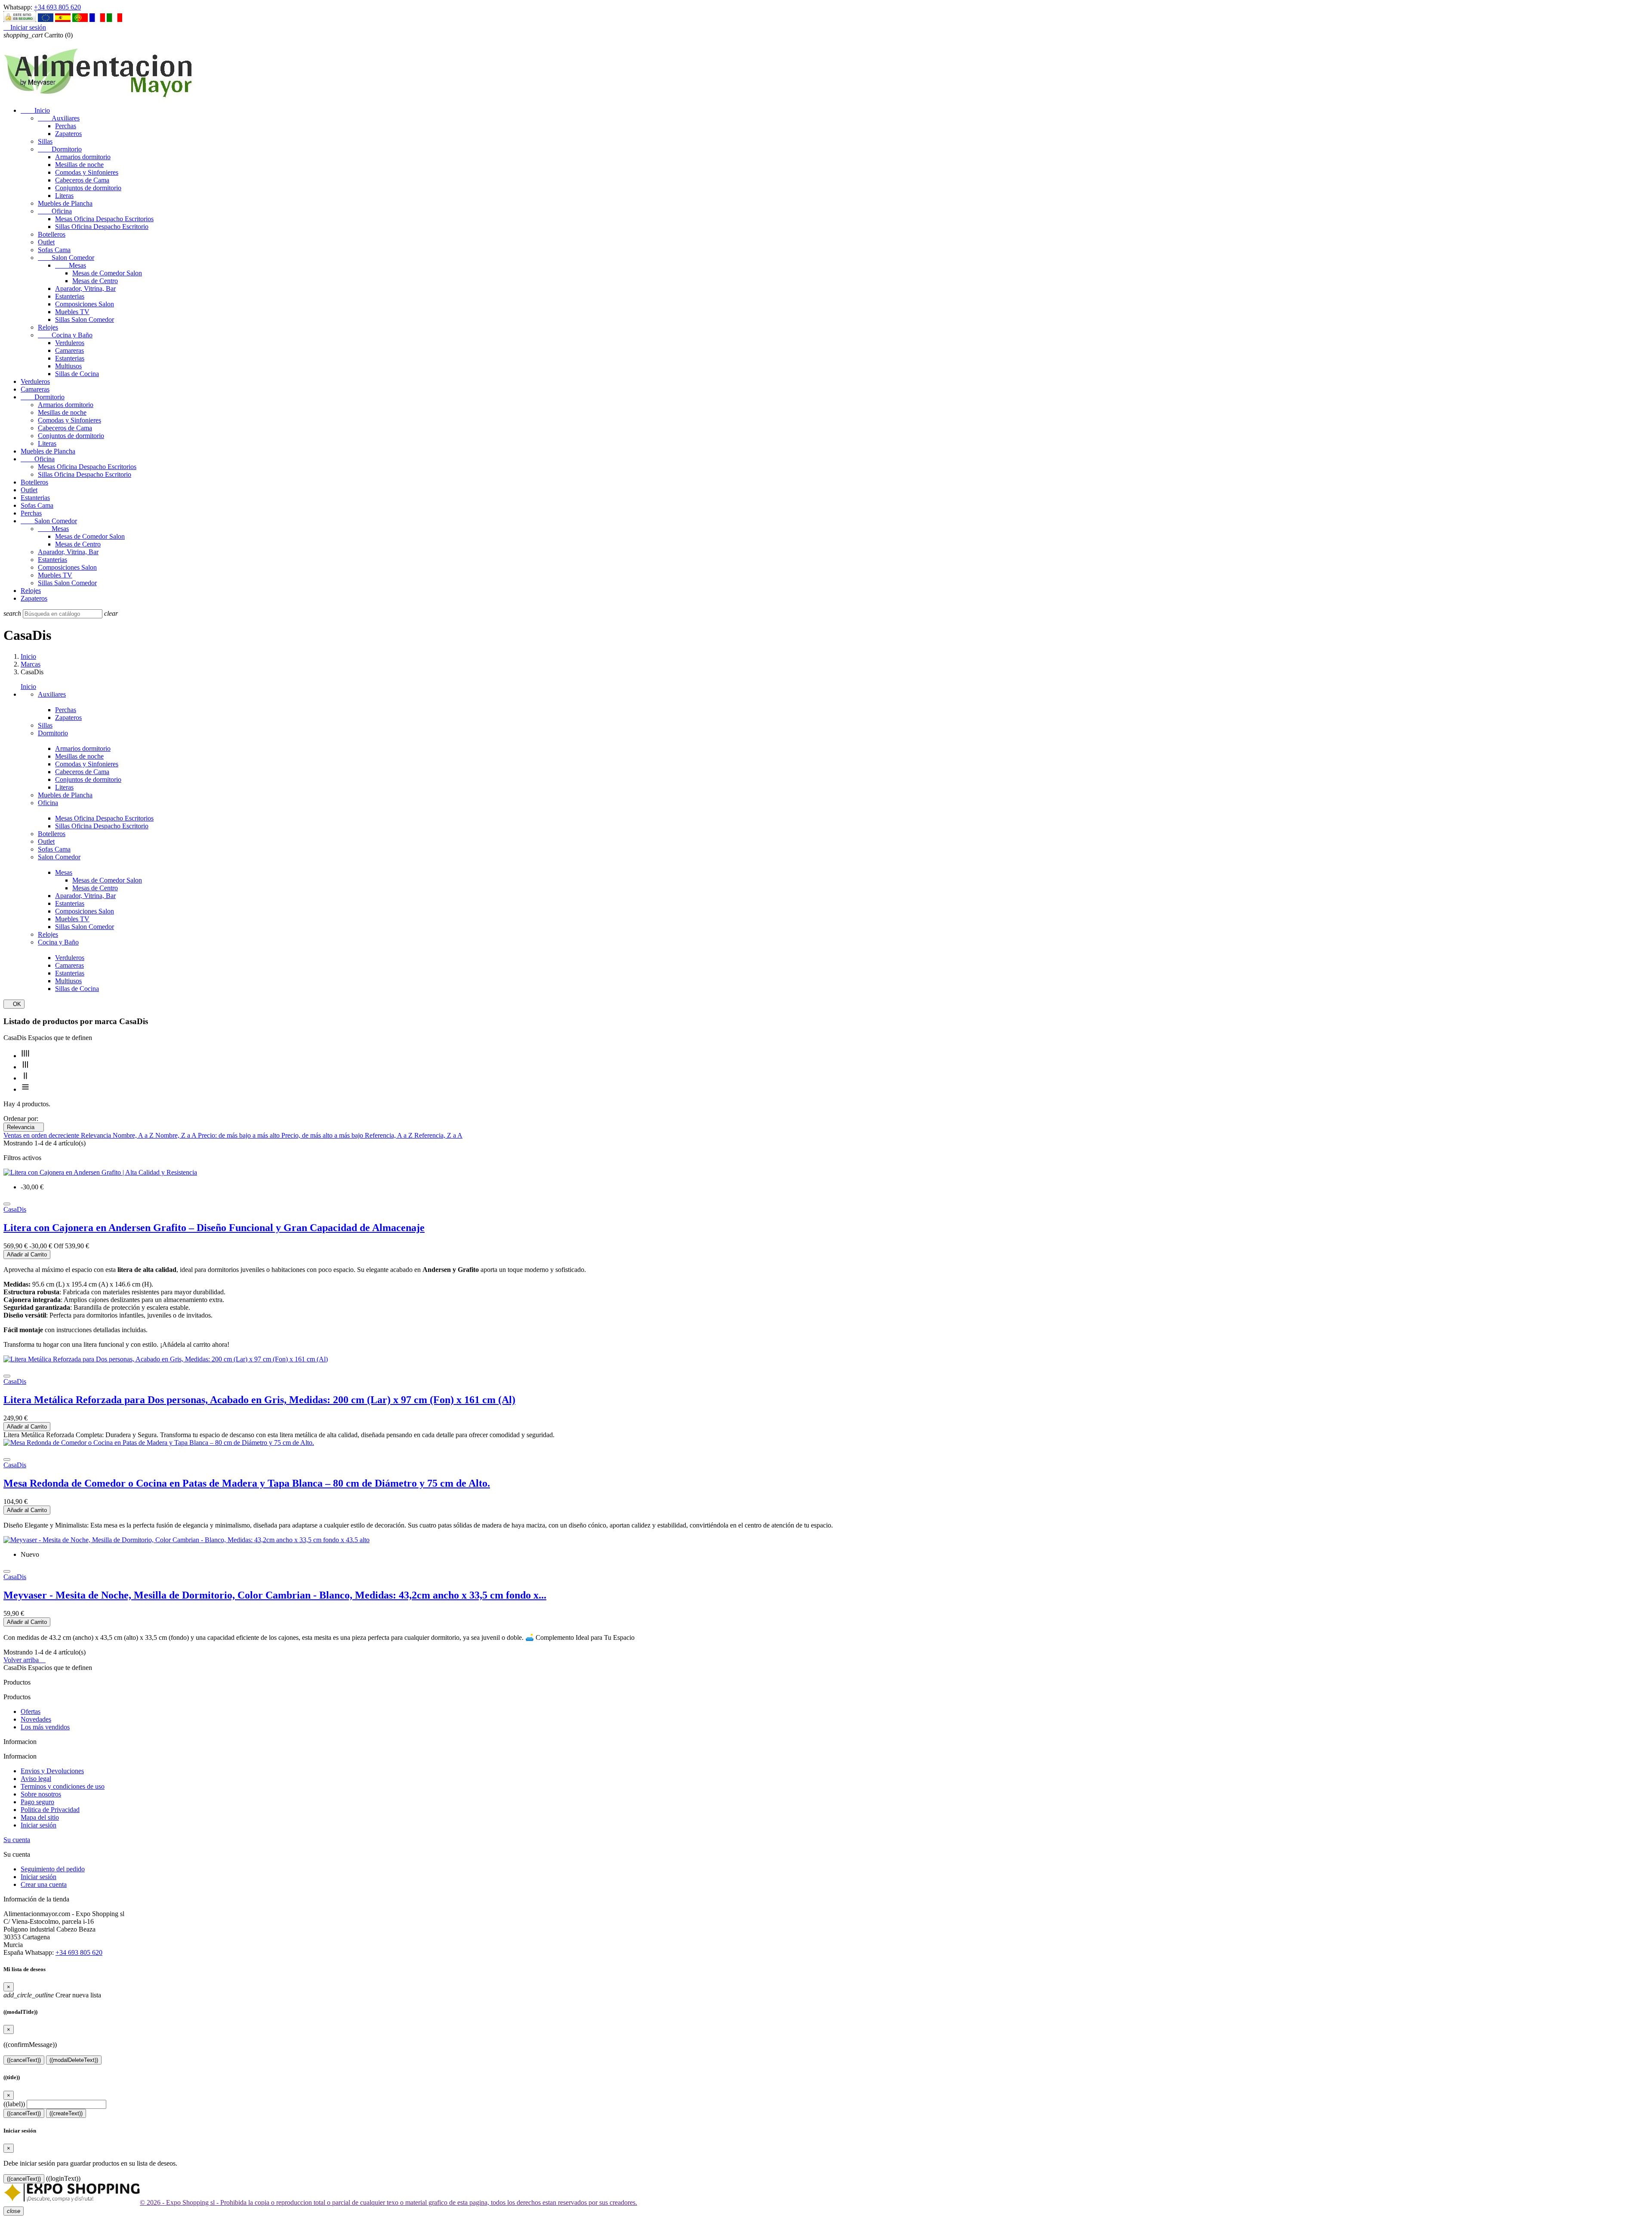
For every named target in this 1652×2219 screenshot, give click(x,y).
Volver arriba (25, 1660)
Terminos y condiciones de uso (63, 1786)
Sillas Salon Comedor (85, 319)
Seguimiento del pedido (53, 1869)
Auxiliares (59, 118)
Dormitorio (60, 149)
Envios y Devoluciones (52, 1771)
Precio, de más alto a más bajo (323, 1135)
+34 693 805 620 (57, 7)
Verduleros (70, 343)
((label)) (14, 2104)
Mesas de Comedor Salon (107, 273)
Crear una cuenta (44, 1884)
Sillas (45, 141)
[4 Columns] (25, 1056)
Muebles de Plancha (65, 203)
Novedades (36, 1719)
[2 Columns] (25, 1078)
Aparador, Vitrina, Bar (85, 289)
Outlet (46, 242)
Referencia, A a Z (390, 1135)
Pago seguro (37, 1802)
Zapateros (68, 134)
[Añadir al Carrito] (7, 1204)
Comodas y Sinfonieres (87, 172)
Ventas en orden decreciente (42, 1135)
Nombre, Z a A (177, 1135)
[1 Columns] (25, 1089)
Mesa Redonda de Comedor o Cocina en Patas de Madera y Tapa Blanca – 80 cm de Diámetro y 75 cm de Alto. (247, 1483)
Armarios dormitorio (83, 157)
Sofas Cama (54, 250)
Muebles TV (72, 312)
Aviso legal (36, 1779)
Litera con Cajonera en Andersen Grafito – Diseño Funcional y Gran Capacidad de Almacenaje (214, 1228)
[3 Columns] (25, 1067)
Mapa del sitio (40, 1817)
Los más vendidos (45, 1727)
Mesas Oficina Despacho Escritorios (104, 219)
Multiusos (68, 366)
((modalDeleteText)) (74, 2060)
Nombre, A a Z (134, 1135)
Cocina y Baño (65, 335)
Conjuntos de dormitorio (88, 188)
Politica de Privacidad (50, 1810)
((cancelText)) (24, 2060)
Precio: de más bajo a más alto (240, 1135)
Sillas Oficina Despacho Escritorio (102, 227)
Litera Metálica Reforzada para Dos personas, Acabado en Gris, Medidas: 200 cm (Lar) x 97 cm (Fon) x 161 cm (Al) (259, 1400)
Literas (64, 196)
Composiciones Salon (85, 304)
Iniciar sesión (39, 1825)
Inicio (35, 110)
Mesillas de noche (79, 165)
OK (14, 1004)
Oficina (55, 211)
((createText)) (66, 2113)
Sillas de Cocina (77, 374)
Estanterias (70, 296)
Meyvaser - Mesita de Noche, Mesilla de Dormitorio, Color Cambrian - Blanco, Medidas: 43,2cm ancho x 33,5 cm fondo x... (275, 1595)
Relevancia (24, 1127)
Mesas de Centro (95, 281)
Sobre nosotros (41, 1794)
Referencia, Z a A (438, 1135)
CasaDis (15, 1209)
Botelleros (52, 234)
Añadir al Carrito (27, 1255)
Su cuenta (17, 1840)
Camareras (69, 350)
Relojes (48, 327)
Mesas (71, 265)
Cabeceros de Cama (82, 180)
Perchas (66, 126)
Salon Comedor (66, 258)
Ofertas (31, 1711)
